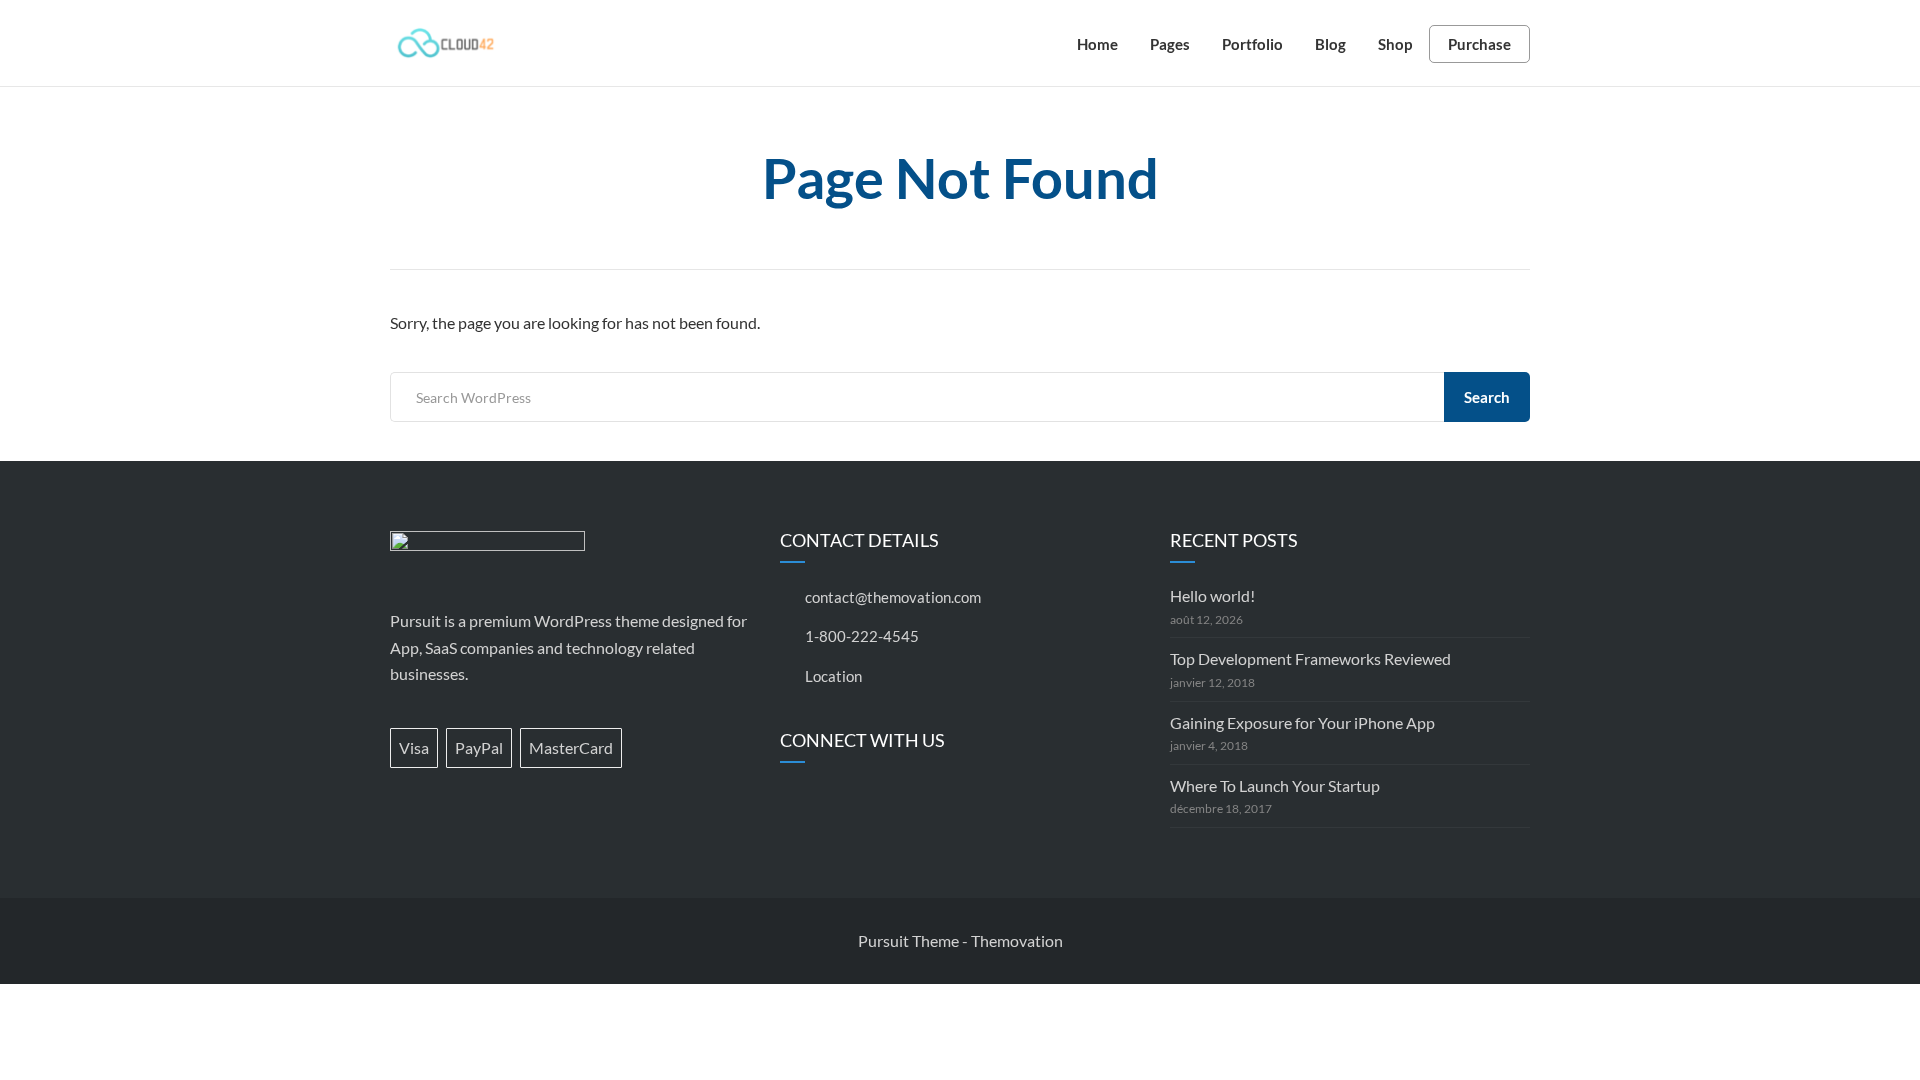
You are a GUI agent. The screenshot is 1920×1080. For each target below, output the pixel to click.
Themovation (1017, 940)
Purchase (1479, 44)
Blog (1330, 44)
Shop (1395, 44)
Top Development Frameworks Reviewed (1310, 658)
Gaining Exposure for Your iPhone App (1302, 722)
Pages (1170, 44)
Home (1097, 44)
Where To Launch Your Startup (1275, 785)
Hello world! (1212, 595)
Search (1487, 397)
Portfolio (1252, 44)
